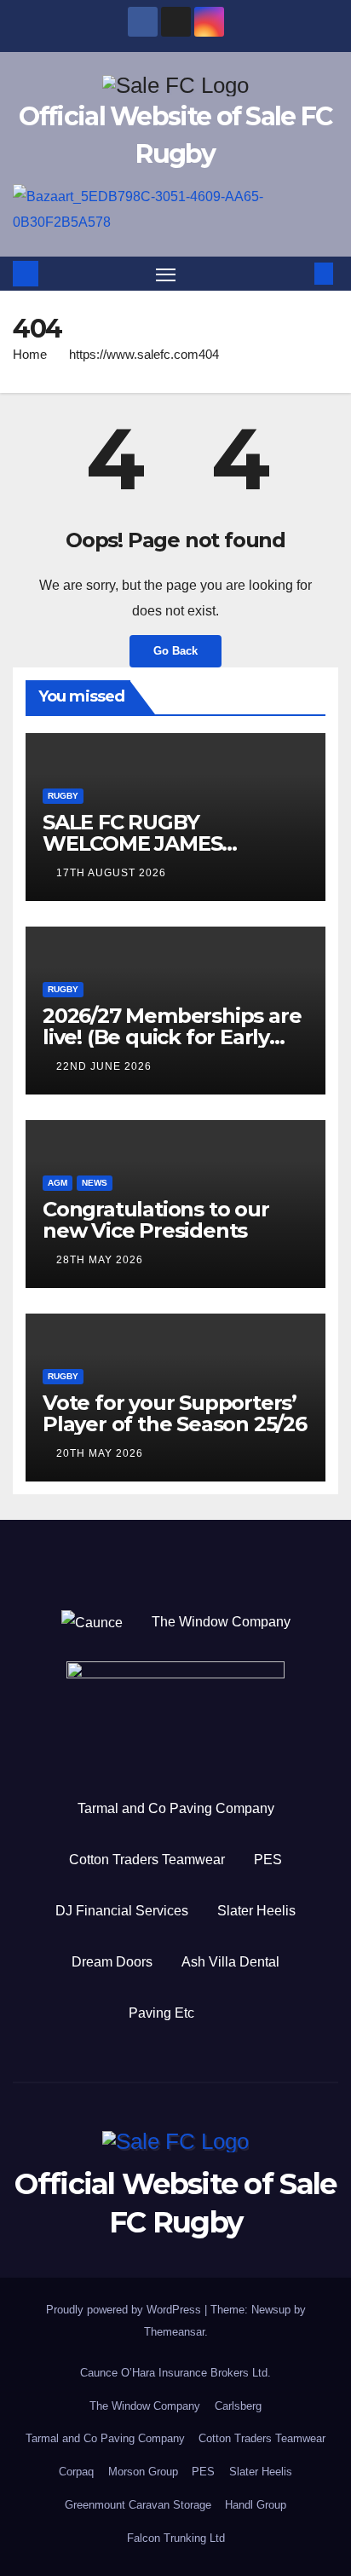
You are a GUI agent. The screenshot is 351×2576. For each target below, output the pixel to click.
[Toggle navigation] (166, 274)
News (95, 1183)
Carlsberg (238, 2406)
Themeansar (174, 2332)
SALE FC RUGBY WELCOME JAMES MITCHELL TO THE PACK (164, 843)
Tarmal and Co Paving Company (176, 1808)
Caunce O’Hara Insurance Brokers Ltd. (175, 2373)
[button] (298, 273)
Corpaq (76, 2472)
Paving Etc (161, 2013)
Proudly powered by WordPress (125, 2310)
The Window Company (221, 1622)
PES (268, 1860)
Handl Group (256, 2505)
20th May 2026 (100, 1453)
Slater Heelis (256, 1911)
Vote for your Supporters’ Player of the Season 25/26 (175, 1413)
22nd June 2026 (104, 1066)
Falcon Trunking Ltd (176, 2538)
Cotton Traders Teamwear (147, 1860)
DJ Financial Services (122, 1911)
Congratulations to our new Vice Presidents (156, 1220)
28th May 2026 (100, 1260)
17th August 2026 (111, 873)
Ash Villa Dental (230, 1962)
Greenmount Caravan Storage (138, 2505)
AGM (58, 1183)
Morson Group (143, 2472)
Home (30, 354)
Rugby (63, 796)
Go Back (175, 651)
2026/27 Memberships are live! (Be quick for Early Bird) (172, 1037)
